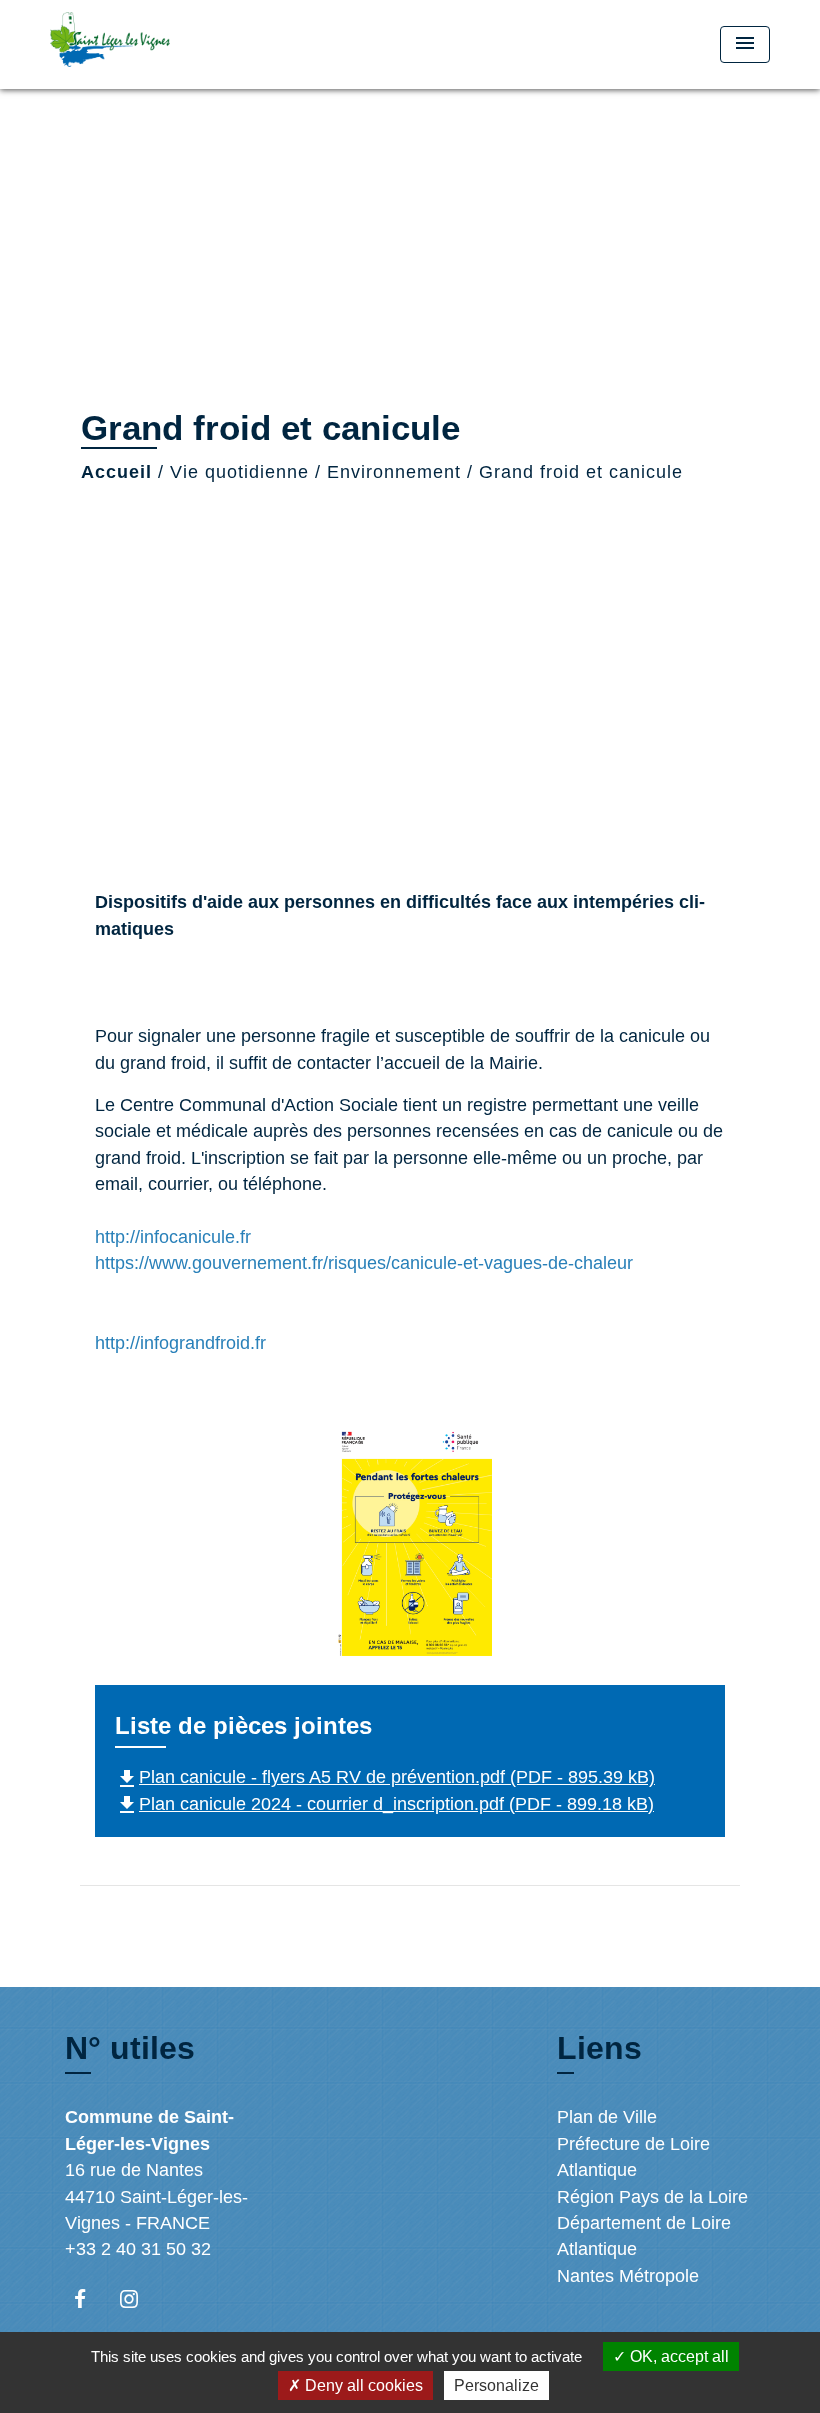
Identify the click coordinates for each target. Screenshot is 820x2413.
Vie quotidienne (239, 472)
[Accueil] (175, 44)
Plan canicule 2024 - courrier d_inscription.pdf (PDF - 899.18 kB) (384, 1804)
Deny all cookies (362, 2385)
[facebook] (89, 2298)
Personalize (496, 2385)
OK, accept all (677, 2356)
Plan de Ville (607, 2117)
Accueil (116, 472)
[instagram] (138, 2298)
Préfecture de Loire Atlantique (633, 2157)
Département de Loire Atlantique (644, 2236)
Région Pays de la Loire (652, 2197)
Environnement (394, 472)
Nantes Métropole (628, 2276)
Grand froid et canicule (581, 472)
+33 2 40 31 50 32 (138, 2249)
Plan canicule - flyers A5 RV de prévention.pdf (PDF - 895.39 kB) (385, 1777)
